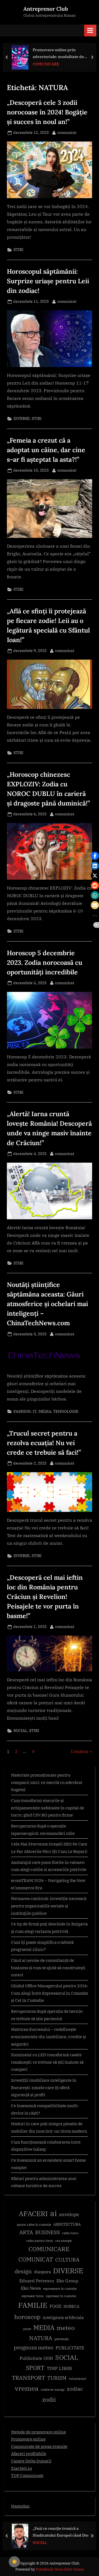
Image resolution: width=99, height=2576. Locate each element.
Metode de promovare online (38, 2432)
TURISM (57, 2378)
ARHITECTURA (67, 2224)
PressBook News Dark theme (60, 2569)
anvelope (69, 2214)
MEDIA (45, 1411)
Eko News (31, 2288)
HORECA (71, 2306)
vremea (27, 2388)
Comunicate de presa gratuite (39, 2446)
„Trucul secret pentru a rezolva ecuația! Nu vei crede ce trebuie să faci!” (44, 1443)
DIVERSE (22, 418)
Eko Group (67, 2281)
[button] (95, 856)
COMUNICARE (46, 64)
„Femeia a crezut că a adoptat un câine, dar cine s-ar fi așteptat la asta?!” (46, 450)
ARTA (26, 2232)
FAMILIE (33, 2305)
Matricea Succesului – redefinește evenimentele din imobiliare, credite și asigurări (49, 2036)
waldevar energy (53, 2390)
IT (35, 1411)
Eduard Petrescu (37, 2281)
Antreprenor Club (46, 9)
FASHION (22, 1411)
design (23, 2271)
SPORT (35, 2368)
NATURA (41, 2338)
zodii (49, 2399)
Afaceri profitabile (29, 2453)
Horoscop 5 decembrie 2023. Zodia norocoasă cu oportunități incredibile (45, 962)
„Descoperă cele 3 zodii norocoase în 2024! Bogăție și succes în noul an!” (47, 112)
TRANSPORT (28, 2378)
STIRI (18, 250)
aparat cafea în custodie (34, 2225)
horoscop (27, 2317)
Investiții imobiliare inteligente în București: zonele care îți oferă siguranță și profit (44, 2087)
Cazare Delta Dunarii (31, 2461)
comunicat (67, 132)
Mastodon (20, 2506)
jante (27, 2329)
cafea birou (70, 2233)
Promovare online (28, 2439)
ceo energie (64, 2241)
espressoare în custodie (60, 2289)
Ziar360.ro (21, 2468)
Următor (80, 1751)
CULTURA (67, 2259)
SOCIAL (20, 1731)
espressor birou (33, 2296)
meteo (66, 2328)
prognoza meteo (34, 2347)
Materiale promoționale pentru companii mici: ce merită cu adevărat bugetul (47, 1782)
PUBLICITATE (70, 2348)
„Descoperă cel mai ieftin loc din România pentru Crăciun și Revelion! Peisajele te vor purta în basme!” (45, 1596)
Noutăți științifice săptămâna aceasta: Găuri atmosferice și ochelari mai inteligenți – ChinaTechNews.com (47, 1304)
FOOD (55, 2306)
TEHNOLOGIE (66, 1411)
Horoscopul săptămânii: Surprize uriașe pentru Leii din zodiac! (48, 281)
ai (53, 2213)
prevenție (62, 2339)
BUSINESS (48, 2232)
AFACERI (33, 2213)
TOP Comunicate (27, 2475)
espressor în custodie (61, 2296)
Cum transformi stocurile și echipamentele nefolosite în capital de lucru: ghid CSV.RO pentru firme (48, 1808)
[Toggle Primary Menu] (90, 31)
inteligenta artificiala (63, 2317)
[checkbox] (14, 2562)
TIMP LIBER (59, 2368)
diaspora (42, 2272)
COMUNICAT (36, 2259)
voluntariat (77, 2379)
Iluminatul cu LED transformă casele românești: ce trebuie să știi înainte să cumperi (47, 2062)
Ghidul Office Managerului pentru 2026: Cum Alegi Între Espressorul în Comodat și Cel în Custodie (50, 1993)
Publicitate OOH (36, 2358)
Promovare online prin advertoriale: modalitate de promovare (58, 54)
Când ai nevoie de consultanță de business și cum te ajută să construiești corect (48, 1967)
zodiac (75, 2389)
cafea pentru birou (40, 2241)
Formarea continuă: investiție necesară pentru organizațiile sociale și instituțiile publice (49, 1906)
